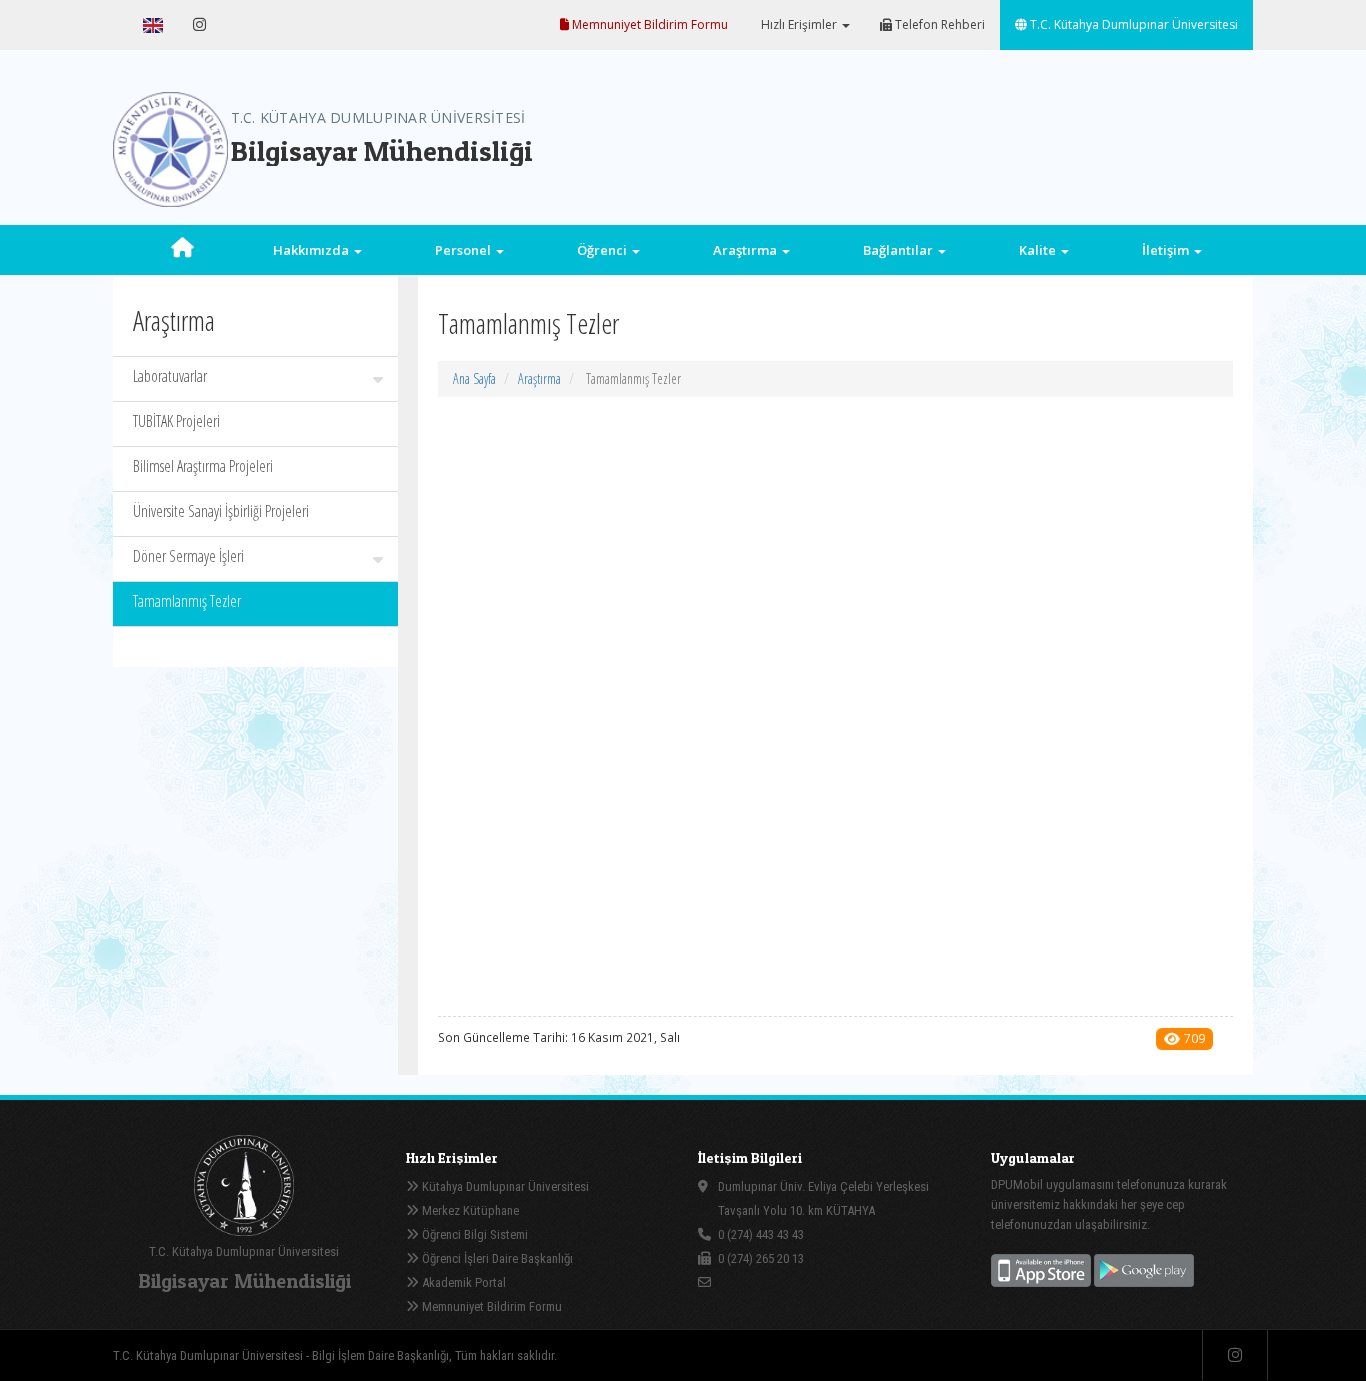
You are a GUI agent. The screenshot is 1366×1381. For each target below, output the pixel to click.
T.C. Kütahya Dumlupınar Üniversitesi (1132, 24)
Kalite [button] (1039, 250)
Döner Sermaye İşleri (188, 556)
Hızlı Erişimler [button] (799, 24)
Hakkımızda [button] (312, 250)
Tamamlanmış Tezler (187, 601)
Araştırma (539, 378)
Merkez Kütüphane (469, 1210)
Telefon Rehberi (938, 24)
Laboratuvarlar (170, 376)
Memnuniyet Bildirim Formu (648, 24)
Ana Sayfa (474, 378)
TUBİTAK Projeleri (176, 421)
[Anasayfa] (182, 250)
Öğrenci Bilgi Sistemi (473, 1234)
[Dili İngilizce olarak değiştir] (153, 25)
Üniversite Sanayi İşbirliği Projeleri (221, 511)
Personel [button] (464, 250)
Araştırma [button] (746, 250)
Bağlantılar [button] (899, 250)
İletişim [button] (1167, 250)
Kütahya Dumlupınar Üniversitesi (504, 1186)
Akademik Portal (462, 1282)
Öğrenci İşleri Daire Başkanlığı (496, 1258)
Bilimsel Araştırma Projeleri (203, 466)
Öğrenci (603, 250)
